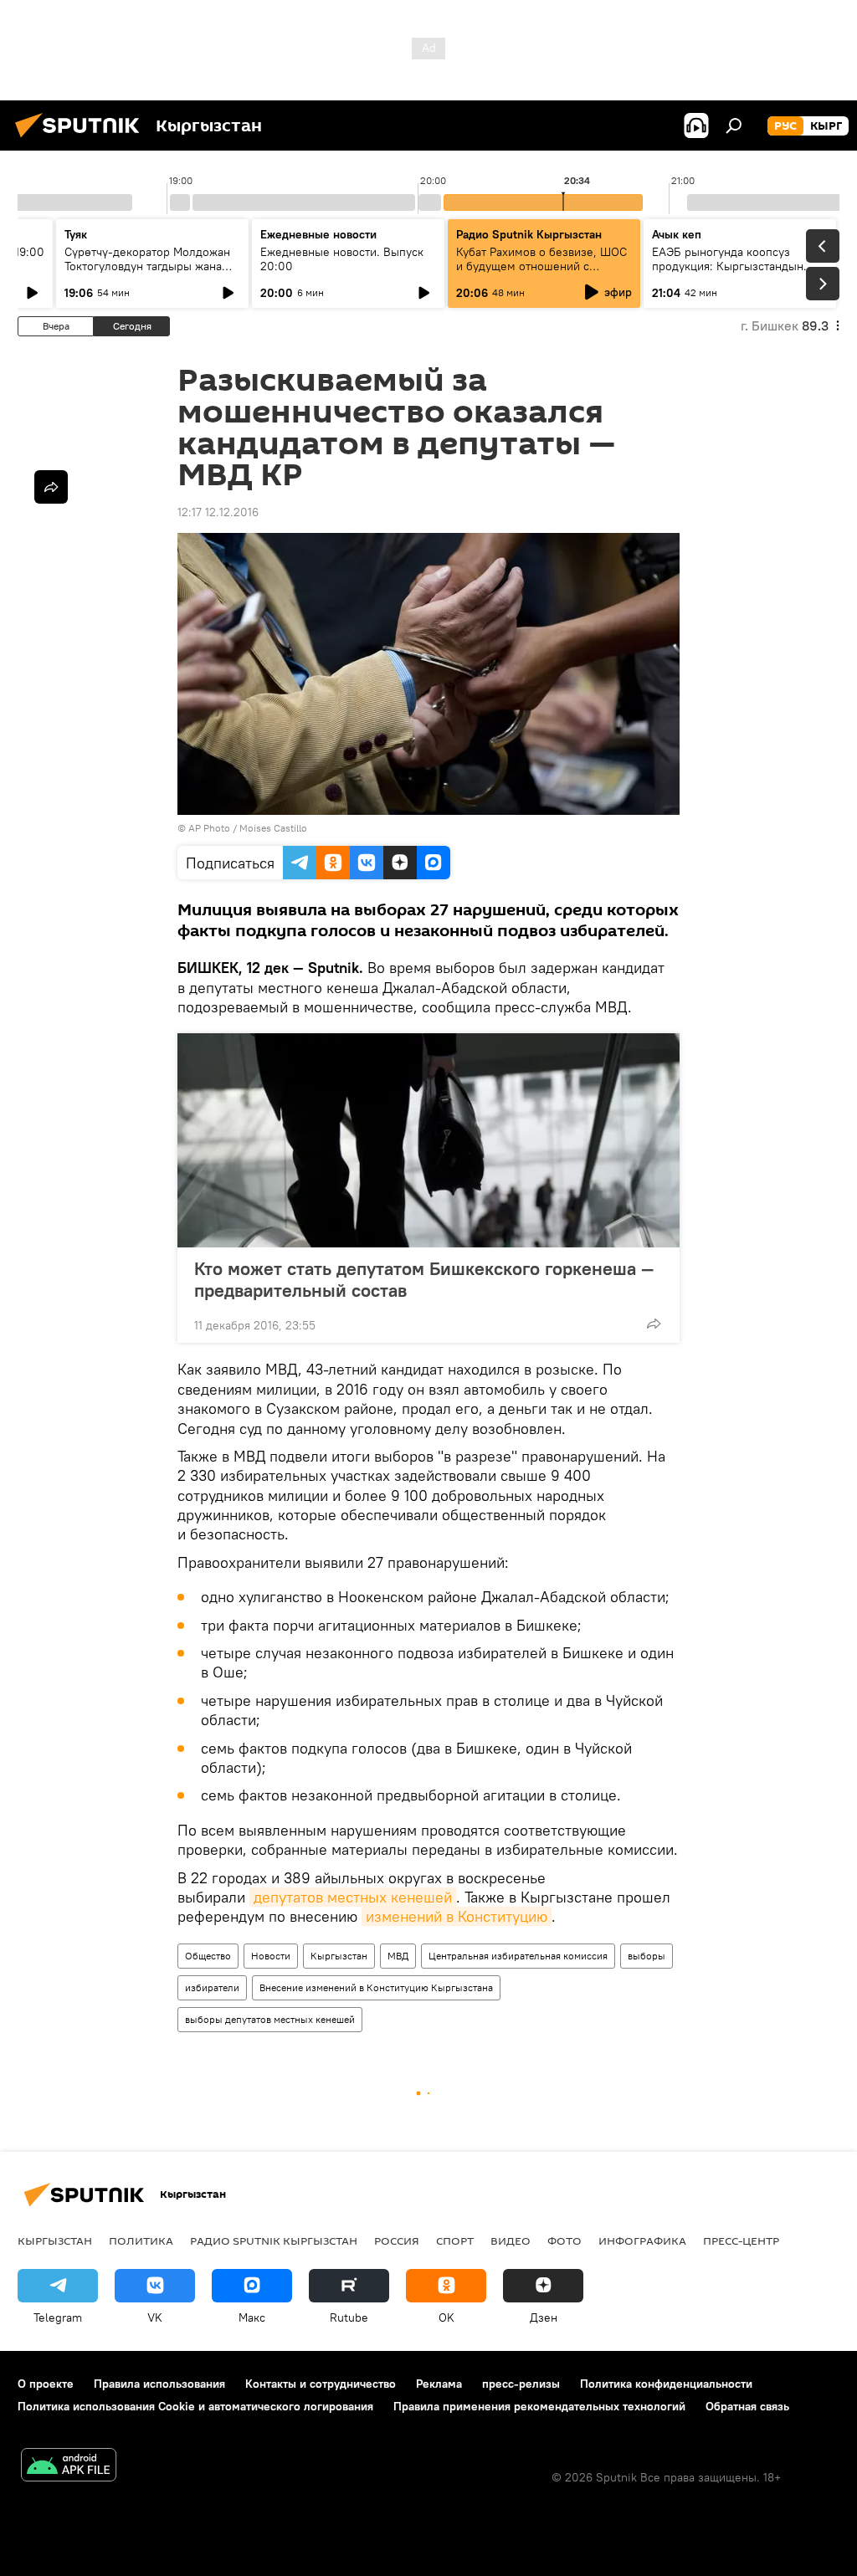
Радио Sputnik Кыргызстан (529, 234)
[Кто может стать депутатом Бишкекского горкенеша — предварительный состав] (428, 1140)
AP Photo (209, 828)
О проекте (46, 2384)
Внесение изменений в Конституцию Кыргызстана (376, 1987)
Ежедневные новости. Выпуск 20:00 (342, 259)
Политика (141, 2241)
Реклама (439, 2384)
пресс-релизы (521, 2384)
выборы (647, 1956)
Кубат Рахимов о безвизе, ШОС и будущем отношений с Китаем (541, 266)
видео (511, 2241)
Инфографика (642, 2241)
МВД (398, 1956)
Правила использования (159, 2384)
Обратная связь (747, 2406)
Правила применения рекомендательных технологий (539, 2406)
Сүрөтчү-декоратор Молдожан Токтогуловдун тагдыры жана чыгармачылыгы (147, 266)
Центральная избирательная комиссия (518, 1956)
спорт (455, 2241)
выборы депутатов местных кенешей (270, 2019)
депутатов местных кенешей (353, 1897)
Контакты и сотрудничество (321, 2384)
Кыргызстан (339, 1956)
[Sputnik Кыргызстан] (82, 140)
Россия (397, 2241)
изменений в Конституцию (457, 1916)
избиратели (212, 1987)
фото (564, 2241)
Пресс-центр (741, 2241)
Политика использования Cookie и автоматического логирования (195, 2406)
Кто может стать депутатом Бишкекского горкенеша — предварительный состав (424, 1279)
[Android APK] (69, 2467)
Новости (271, 1956)
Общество (208, 1956)
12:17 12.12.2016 (218, 512)
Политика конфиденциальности (666, 2384)
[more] (654, 1324)
